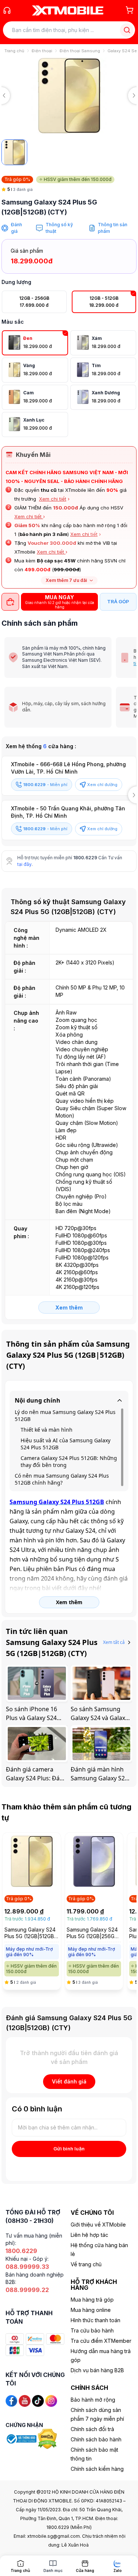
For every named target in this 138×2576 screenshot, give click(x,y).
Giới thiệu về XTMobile (98, 2225)
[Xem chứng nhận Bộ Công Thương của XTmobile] (22, 2438)
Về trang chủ (86, 2264)
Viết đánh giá (69, 2081)
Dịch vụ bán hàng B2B (97, 2370)
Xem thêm (69, 1307)
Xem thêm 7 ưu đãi (66, 580)
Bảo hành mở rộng (93, 2400)
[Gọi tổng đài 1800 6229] (7, 10)
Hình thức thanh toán (95, 2320)
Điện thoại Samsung (80, 51)
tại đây (24, 864)
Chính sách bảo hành (96, 2439)
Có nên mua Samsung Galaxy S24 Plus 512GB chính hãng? (62, 1479)
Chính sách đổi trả (92, 2429)
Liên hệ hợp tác (89, 2235)
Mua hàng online (91, 2310)
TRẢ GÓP (118, 601)
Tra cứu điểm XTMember (101, 2341)
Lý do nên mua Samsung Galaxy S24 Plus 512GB (65, 1415)
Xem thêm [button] (69, 1602)
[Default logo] (14, 152)
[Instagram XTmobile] (51, 2400)
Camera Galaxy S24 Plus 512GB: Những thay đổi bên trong (69, 1461)
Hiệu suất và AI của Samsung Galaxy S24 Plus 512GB (66, 1444)
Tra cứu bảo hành (92, 2330)
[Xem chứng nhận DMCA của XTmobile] (48, 2438)
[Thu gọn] (120, 1400)
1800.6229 (85, 858)
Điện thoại (42, 51)
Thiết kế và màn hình (47, 1430)
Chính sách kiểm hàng (97, 2469)
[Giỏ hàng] (130, 10)
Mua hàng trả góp (92, 2300)
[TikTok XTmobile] (38, 2400)
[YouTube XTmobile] (25, 2400)
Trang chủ (14, 51)
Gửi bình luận (69, 2149)
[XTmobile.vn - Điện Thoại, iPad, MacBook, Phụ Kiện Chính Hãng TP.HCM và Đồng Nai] (68, 10)
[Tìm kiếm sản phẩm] (127, 30)
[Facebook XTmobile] (11, 2400)
